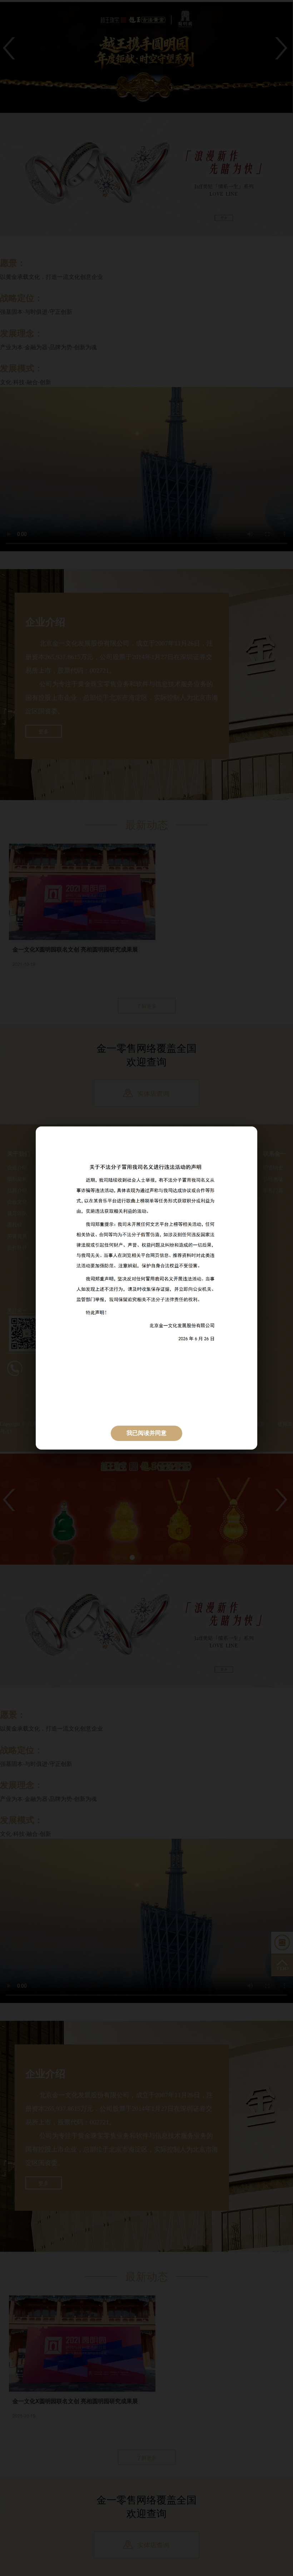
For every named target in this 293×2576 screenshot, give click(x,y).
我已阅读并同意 (146, 1433)
